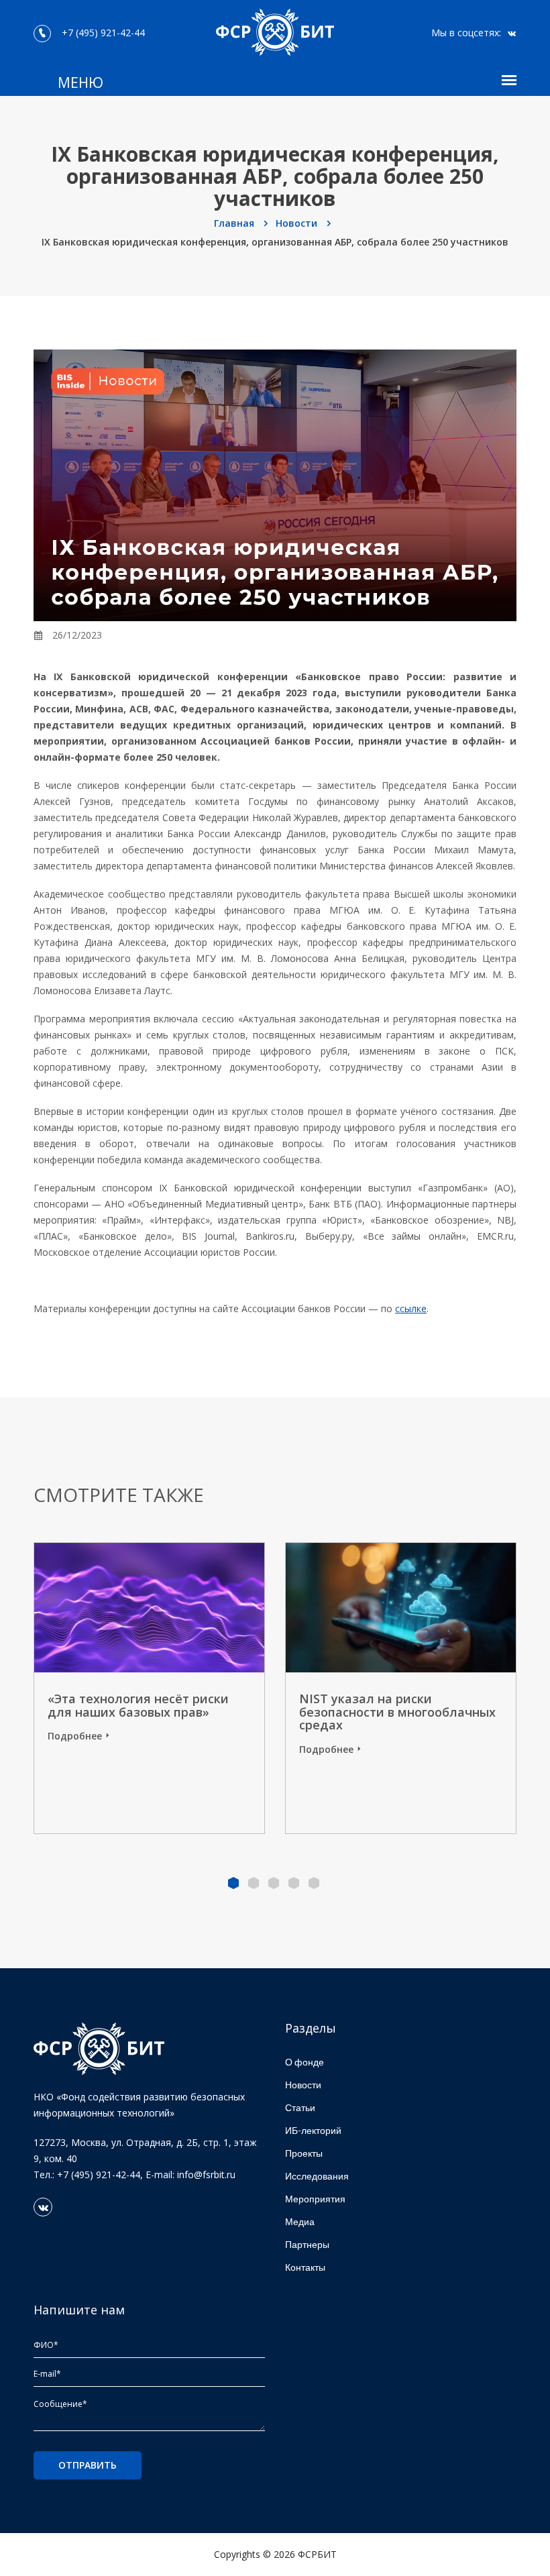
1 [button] (233, 1883)
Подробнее (75, 1736)
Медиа (300, 2221)
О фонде (305, 2062)
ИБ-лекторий (313, 2130)
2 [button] (254, 1883)
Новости (298, 223)
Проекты (304, 2153)
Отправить (88, 2465)
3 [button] (274, 1883)
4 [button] (294, 1883)
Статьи (300, 2107)
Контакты (305, 2267)
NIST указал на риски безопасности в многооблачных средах (397, 1712)
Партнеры (307, 2244)
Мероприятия (315, 2199)
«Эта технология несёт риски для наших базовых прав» (138, 1705)
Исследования (317, 2176)
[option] (401, 1688)
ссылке (411, 1308)
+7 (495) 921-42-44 (101, 33)
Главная (235, 223)
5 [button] (314, 1883)
